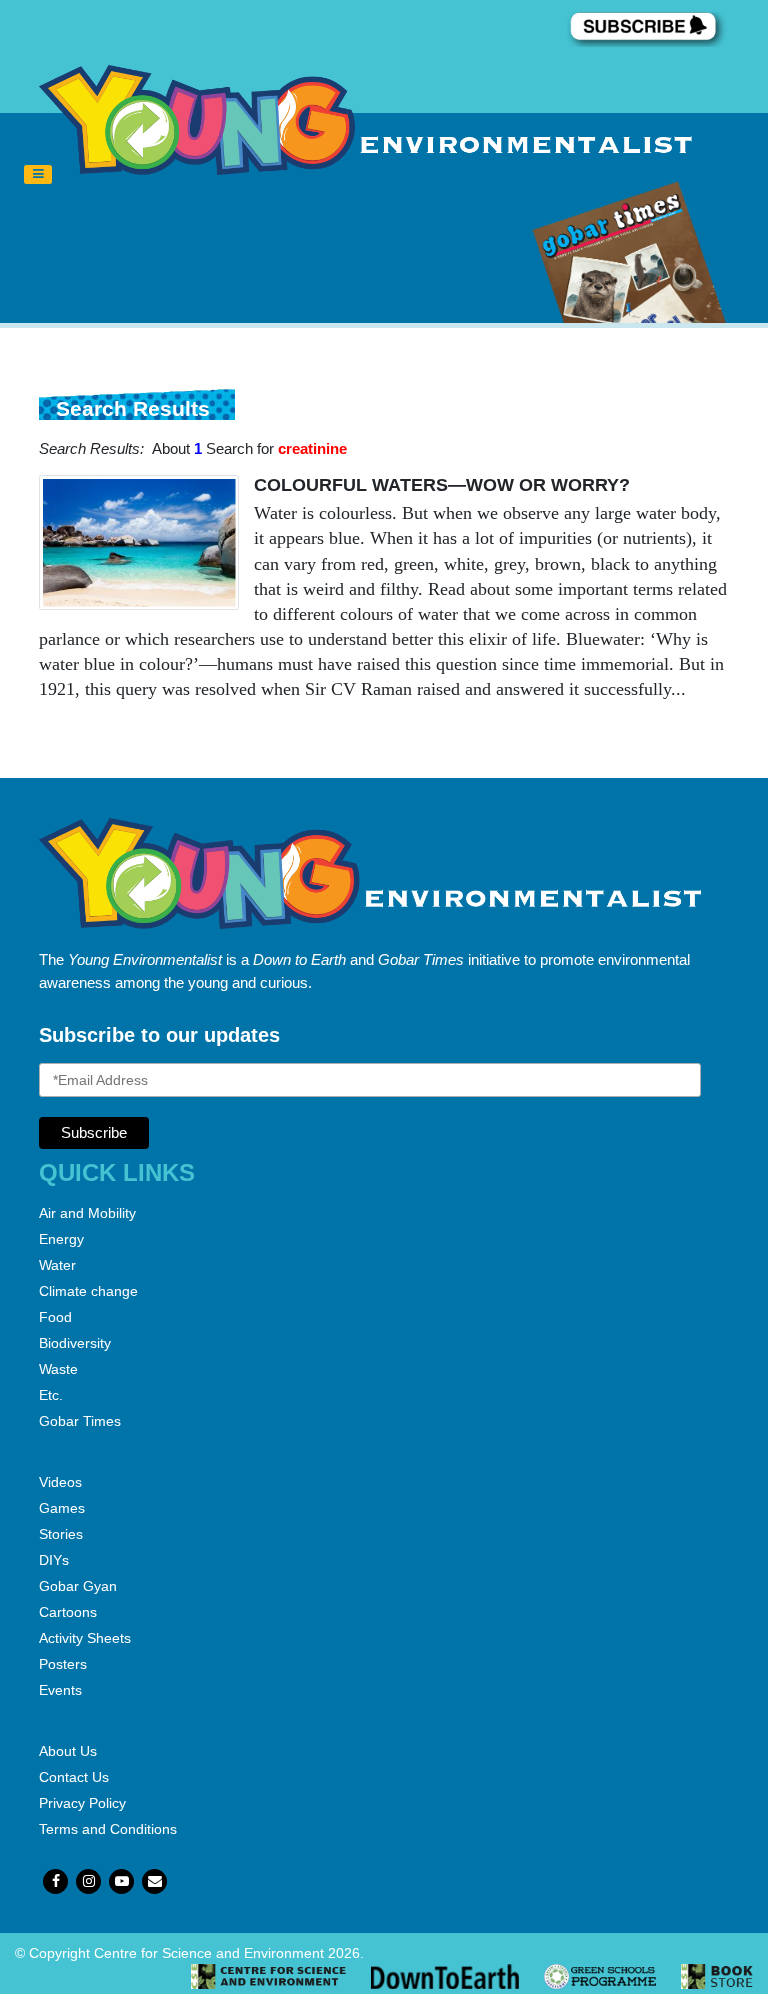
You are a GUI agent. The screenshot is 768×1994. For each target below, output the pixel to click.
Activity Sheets (85, 1638)
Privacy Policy (82, 1803)
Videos (60, 1482)
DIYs (54, 1560)
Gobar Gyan (78, 1586)
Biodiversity (75, 1343)
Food (55, 1317)
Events (60, 1690)
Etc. (51, 1395)
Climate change (88, 1291)
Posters (63, 1664)
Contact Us (74, 1777)
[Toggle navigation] (38, 175)
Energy (61, 1239)
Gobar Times (80, 1421)
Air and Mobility (87, 1213)
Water (57, 1265)
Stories (61, 1534)
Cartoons (68, 1612)
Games (62, 1508)
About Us (68, 1751)
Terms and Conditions (108, 1829)
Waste (58, 1369)
